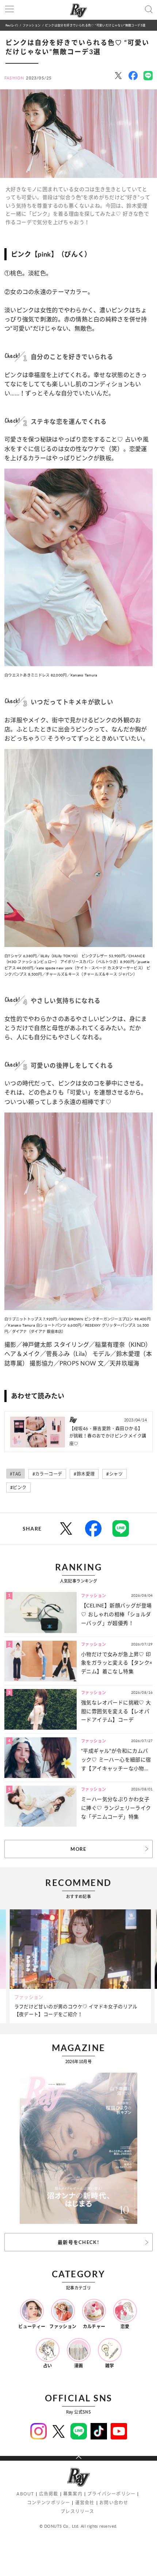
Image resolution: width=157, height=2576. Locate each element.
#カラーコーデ (47, 1474)
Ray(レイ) (12, 25)
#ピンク (18, 1488)
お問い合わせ (114, 2503)
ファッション (32, 25)
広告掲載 (49, 2494)
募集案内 (73, 2494)
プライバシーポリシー (111, 2494)
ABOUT (25, 2494)
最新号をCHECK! (78, 2242)
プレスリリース (77, 2511)
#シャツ (114, 1474)
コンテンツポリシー (49, 2503)
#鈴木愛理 (84, 1474)
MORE (78, 1849)
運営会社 (85, 2503)
